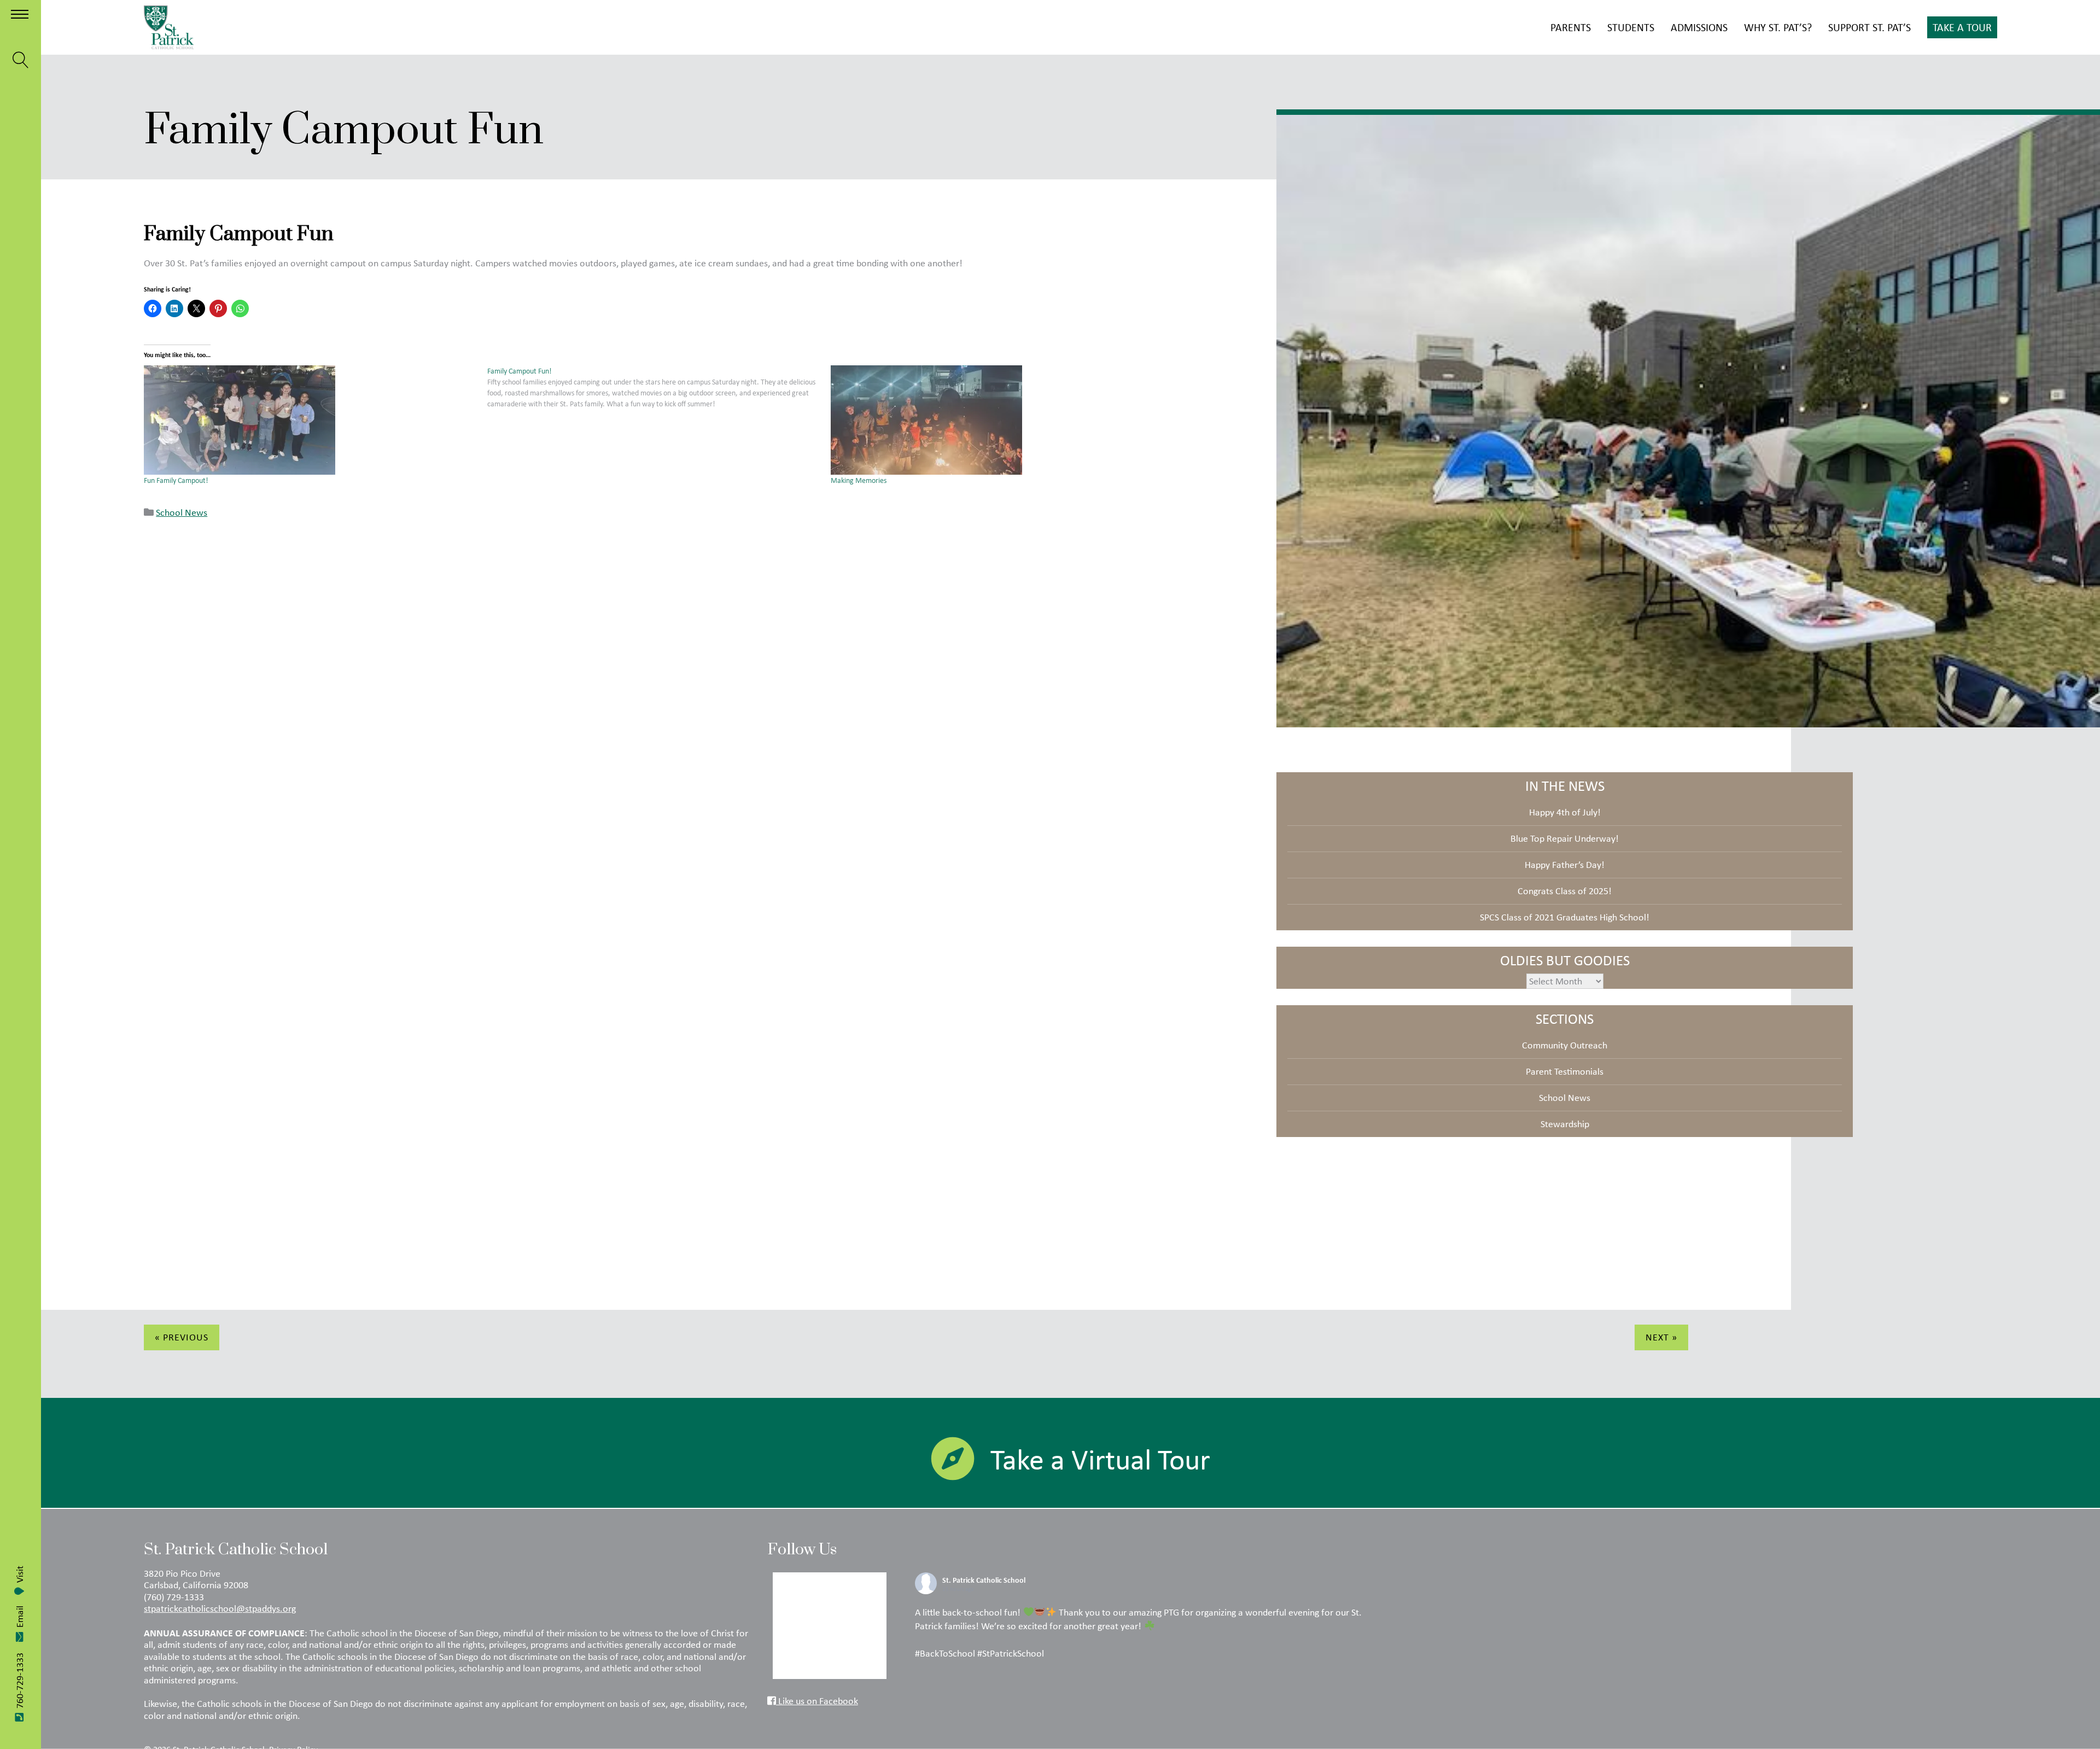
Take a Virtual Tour (1100, 1459)
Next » (1661, 1337)
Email (20, 1617)
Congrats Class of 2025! (1565, 891)
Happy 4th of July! (1565, 812)
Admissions (1699, 27)
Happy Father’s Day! (1565, 865)
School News (182, 512)
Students (1631, 27)
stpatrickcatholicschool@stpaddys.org (220, 1608)
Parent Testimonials (1565, 1071)
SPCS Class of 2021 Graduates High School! (1565, 917)
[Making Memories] (997, 420)
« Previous (182, 1337)
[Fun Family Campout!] (310, 420)
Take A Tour (1962, 27)
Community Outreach (1565, 1045)
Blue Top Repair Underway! (1565, 838)
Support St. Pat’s (1869, 27)
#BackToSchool (945, 1653)
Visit (20, 1574)
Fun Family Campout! (176, 480)
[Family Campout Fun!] (659, 387)
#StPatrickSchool (1011, 1653)
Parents (1571, 27)
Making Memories (859, 480)
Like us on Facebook (817, 1701)
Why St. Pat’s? (1778, 27)
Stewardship (1565, 1124)
